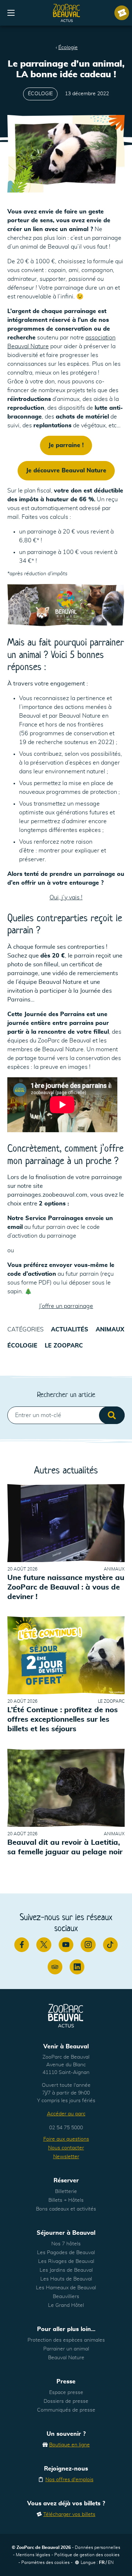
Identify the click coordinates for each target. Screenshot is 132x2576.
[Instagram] (88, 1945)
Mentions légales (33, 2555)
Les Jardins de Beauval (66, 2270)
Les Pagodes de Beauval (66, 2253)
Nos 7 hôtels (66, 2244)
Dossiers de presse (66, 2401)
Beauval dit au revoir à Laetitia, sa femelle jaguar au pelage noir (65, 1847)
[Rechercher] (112, 1415)
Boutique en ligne (69, 2445)
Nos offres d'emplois (69, 2480)
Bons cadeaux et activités (66, 2209)
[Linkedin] (77, 1967)
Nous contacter (66, 2148)
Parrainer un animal (66, 2349)
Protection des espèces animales (66, 2340)
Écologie (68, 48)
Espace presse (66, 2393)
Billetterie (66, 2192)
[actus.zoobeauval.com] (67, 13)
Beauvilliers (66, 2297)
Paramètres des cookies (45, 2562)
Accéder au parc (66, 2114)
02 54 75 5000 (66, 2128)
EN (111, 2562)
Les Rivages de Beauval (66, 2261)
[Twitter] (44, 1945)
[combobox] (66, 1415)
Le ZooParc (64, 1346)
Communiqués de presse (66, 2410)
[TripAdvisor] (55, 1967)
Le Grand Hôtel (66, 2305)
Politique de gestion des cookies (87, 2555)
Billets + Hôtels (66, 2200)
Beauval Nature (66, 2358)
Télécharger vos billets (69, 2514)
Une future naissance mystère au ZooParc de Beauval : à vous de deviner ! (66, 1587)
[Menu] (11, 13)
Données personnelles (98, 2547)
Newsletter (66, 2157)
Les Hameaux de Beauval (66, 2288)
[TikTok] (110, 1945)
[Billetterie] (122, 13)
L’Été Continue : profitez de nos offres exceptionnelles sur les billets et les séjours (63, 1720)
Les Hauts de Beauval (66, 2279)
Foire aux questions (66, 2139)
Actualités (70, 1330)
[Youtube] (66, 1945)
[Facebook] (22, 1945)
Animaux (110, 1330)
